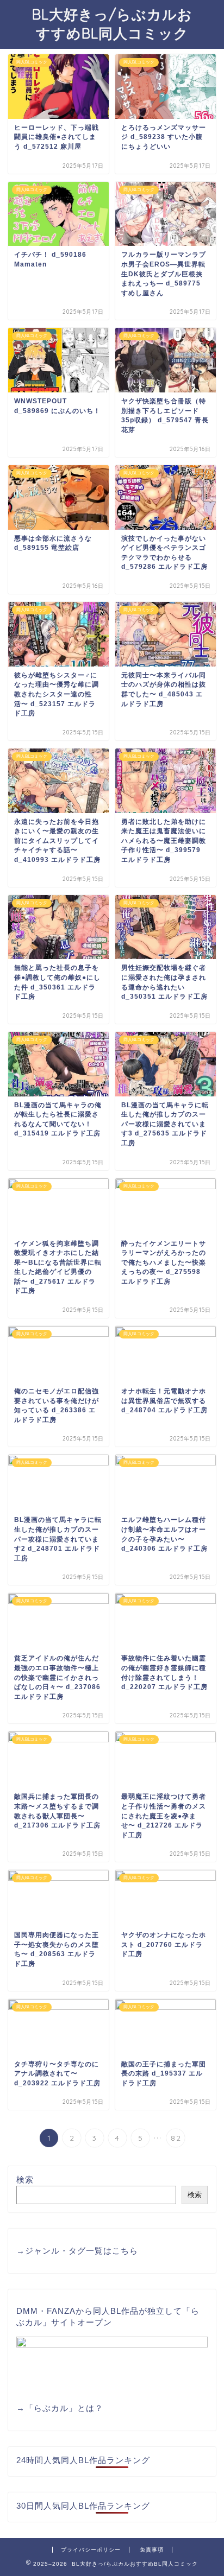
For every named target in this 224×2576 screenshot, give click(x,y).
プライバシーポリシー (91, 2550)
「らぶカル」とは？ (64, 2408)
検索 (25, 2180)
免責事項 (152, 2550)
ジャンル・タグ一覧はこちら (82, 2251)
